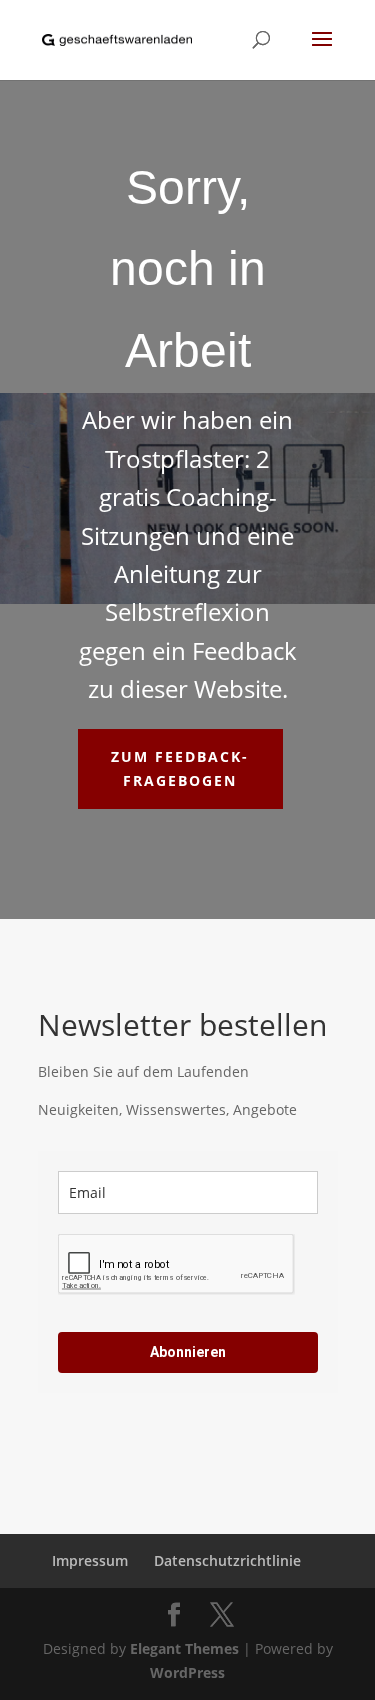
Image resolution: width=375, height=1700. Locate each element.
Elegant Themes (184, 1648)
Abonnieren (188, 1352)
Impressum (90, 1560)
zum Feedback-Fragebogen (180, 768)
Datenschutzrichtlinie (227, 1560)
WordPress (187, 1672)
